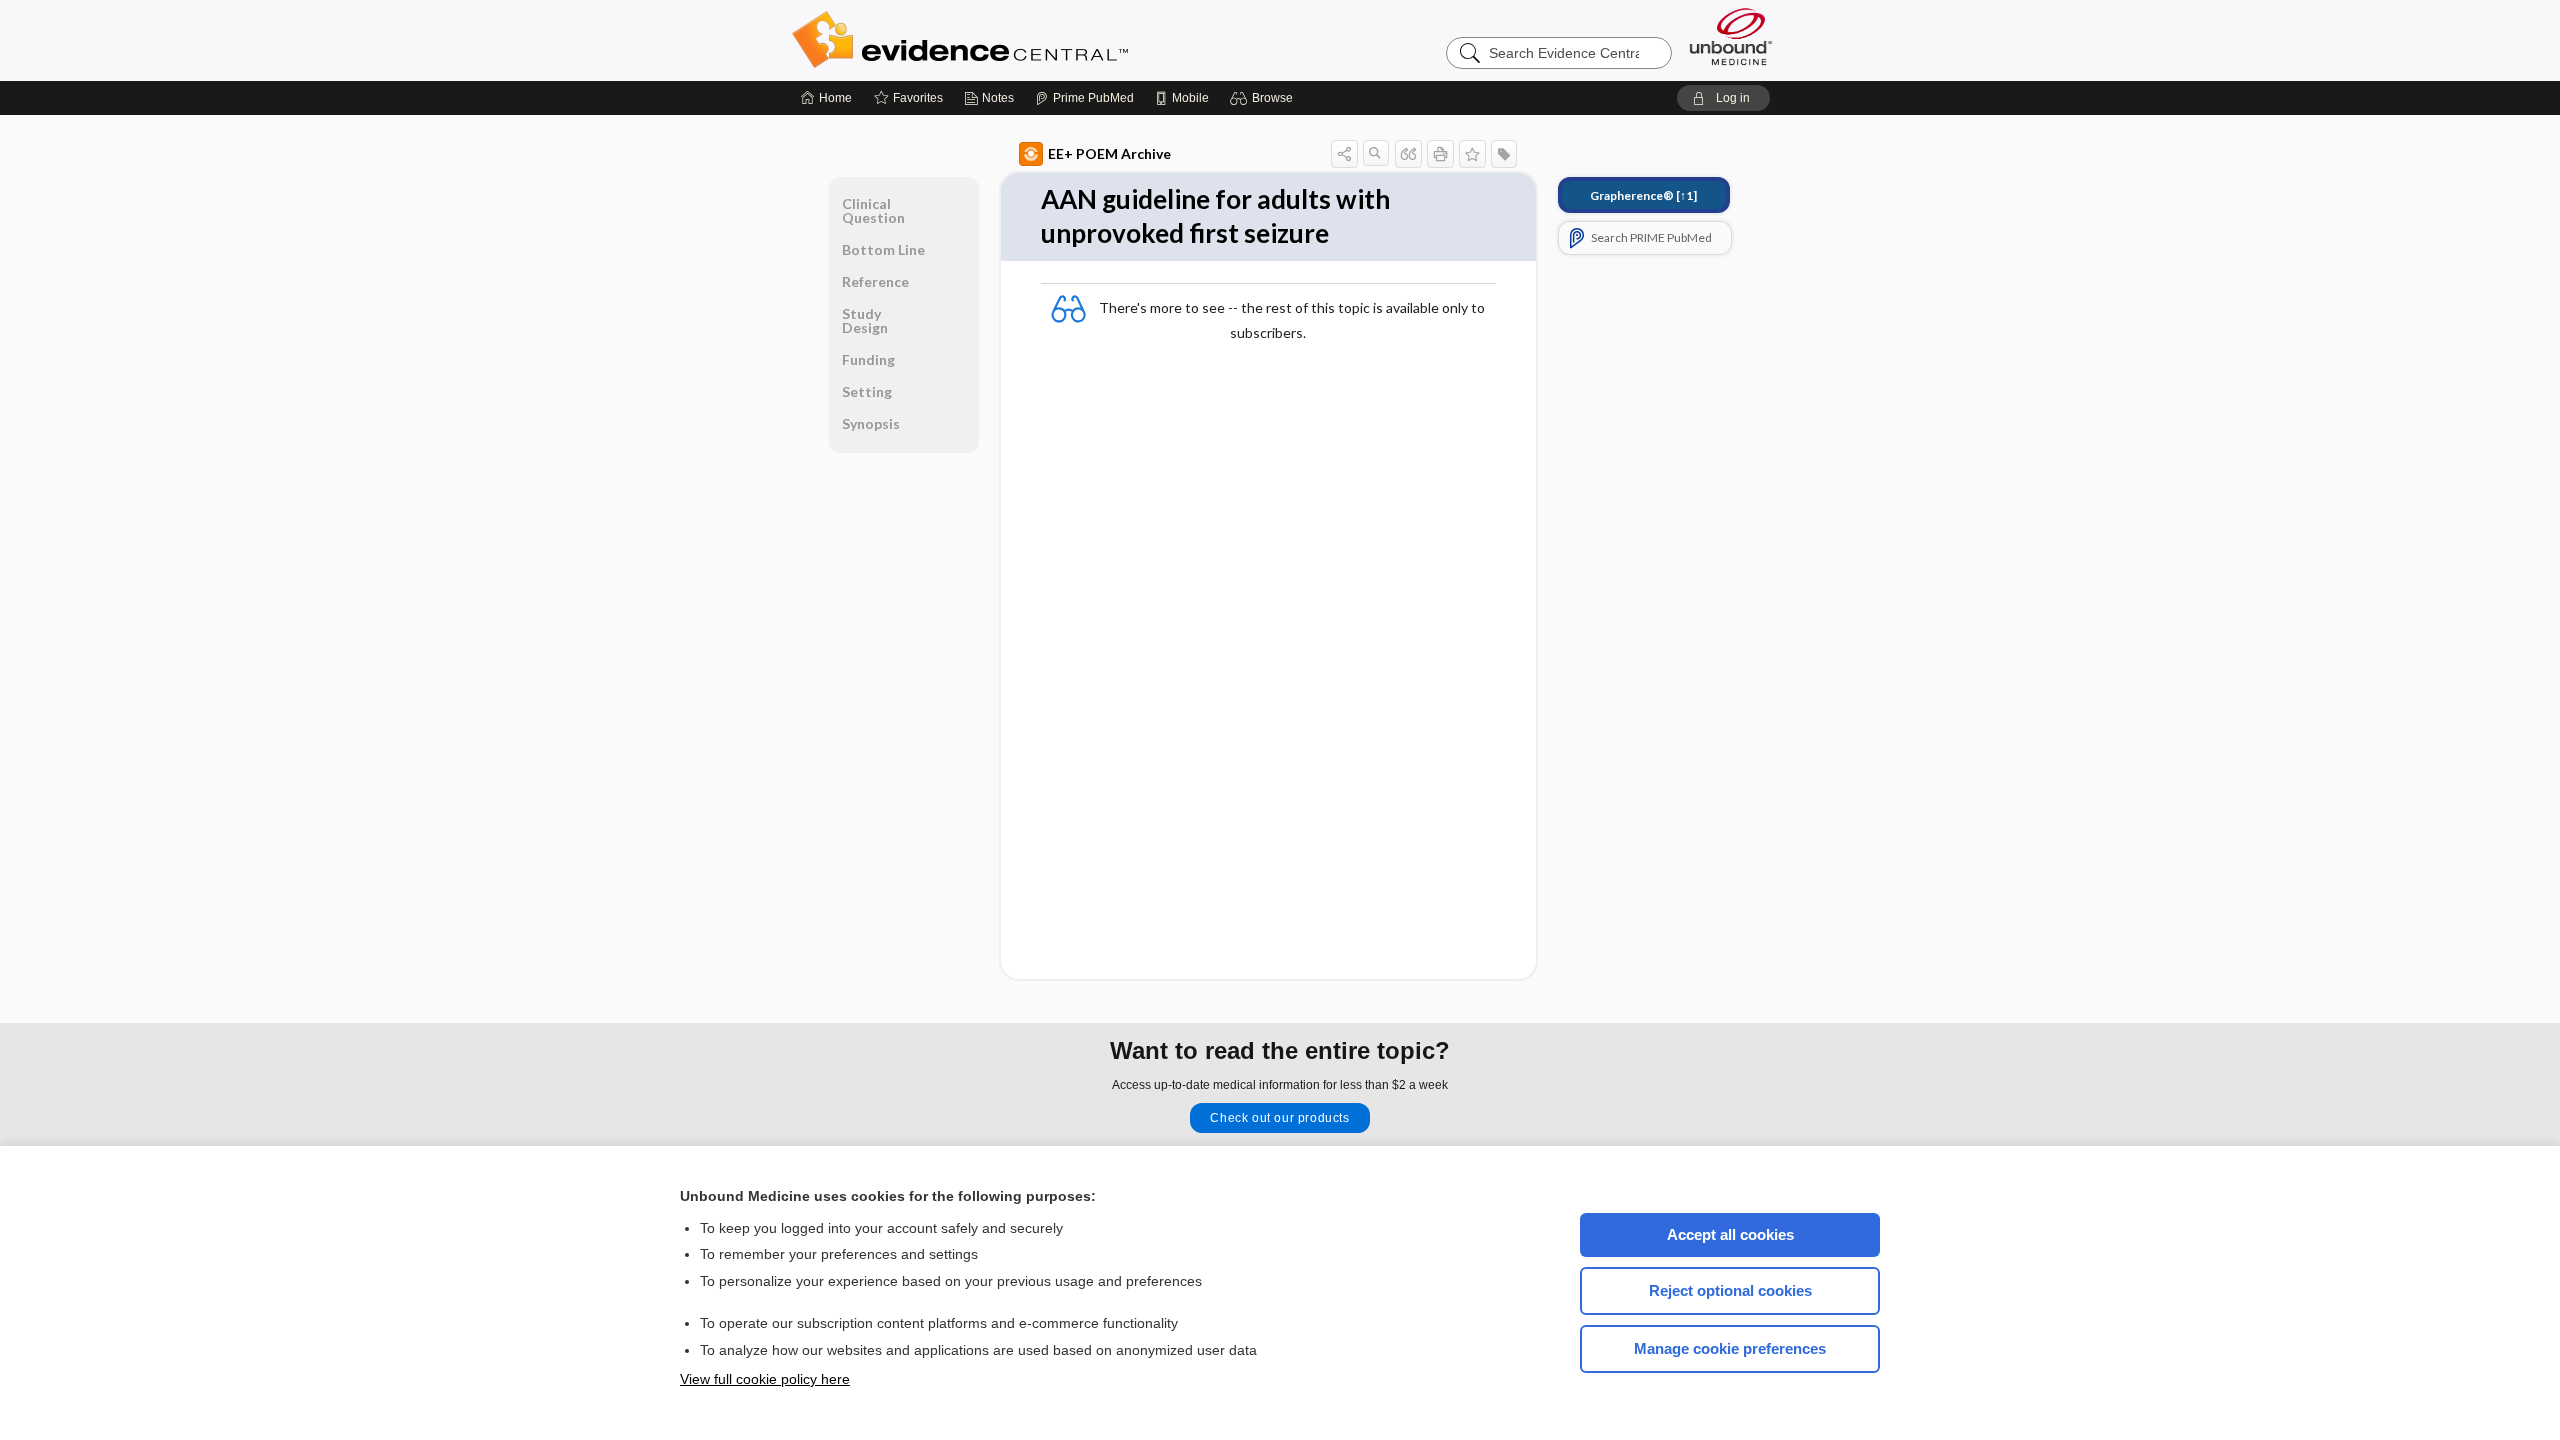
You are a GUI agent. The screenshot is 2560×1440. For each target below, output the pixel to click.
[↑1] (1643, 195)
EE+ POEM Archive (1109, 153)
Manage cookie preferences (1730, 1348)
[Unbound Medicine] (1731, 36)
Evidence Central (1040, 40)
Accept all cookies (1730, 1234)
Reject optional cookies (1730, 1290)
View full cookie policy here (765, 1379)
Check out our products (1279, 1118)
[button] (1264, 98)
